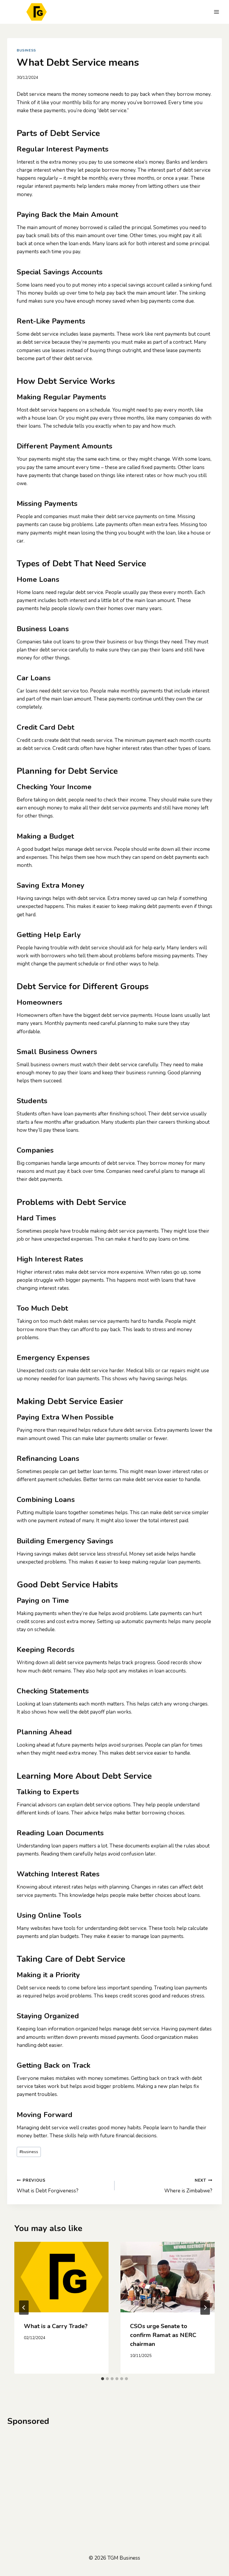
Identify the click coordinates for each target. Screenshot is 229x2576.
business (29, 2152)
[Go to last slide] (24, 2308)
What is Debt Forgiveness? (48, 2186)
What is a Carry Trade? (56, 2326)
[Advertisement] (114, 2477)
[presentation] (61, 2277)
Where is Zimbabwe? (188, 2186)
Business (26, 50)
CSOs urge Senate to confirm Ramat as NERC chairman (163, 2335)
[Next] (205, 2308)
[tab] (103, 2379)
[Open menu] (216, 12)
